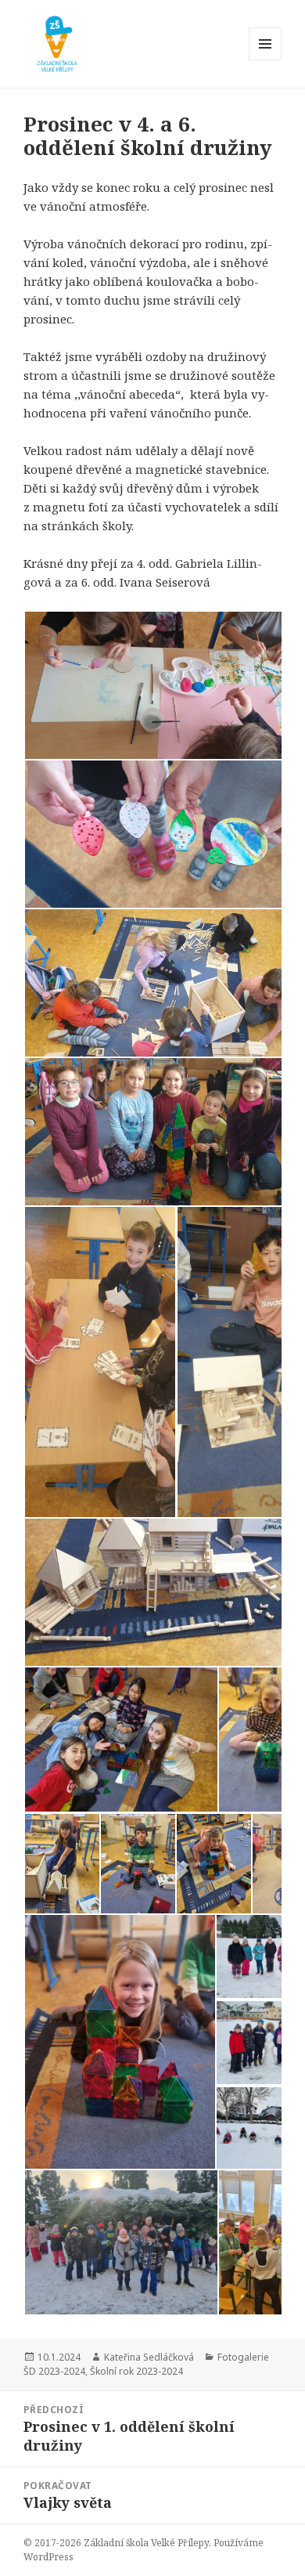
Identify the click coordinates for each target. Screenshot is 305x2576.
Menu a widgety (266, 60)
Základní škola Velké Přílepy (146, 2543)
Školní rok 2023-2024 (136, 2371)
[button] (100, 1362)
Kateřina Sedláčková (149, 2357)
